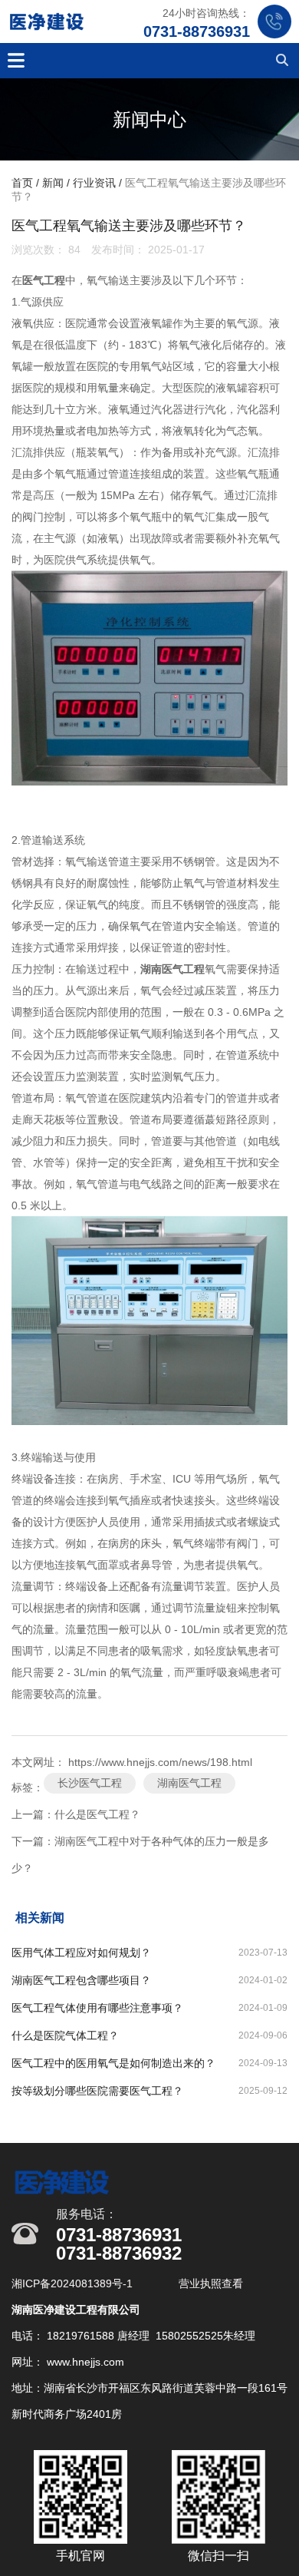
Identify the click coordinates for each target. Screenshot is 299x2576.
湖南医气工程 (189, 1783)
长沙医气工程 (90, 1783)
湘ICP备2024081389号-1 (74, 2283)
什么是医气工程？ (97, 1814)
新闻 (53, 184)
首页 (24, 184)
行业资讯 (94, 184)
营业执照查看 (211, 2283)
